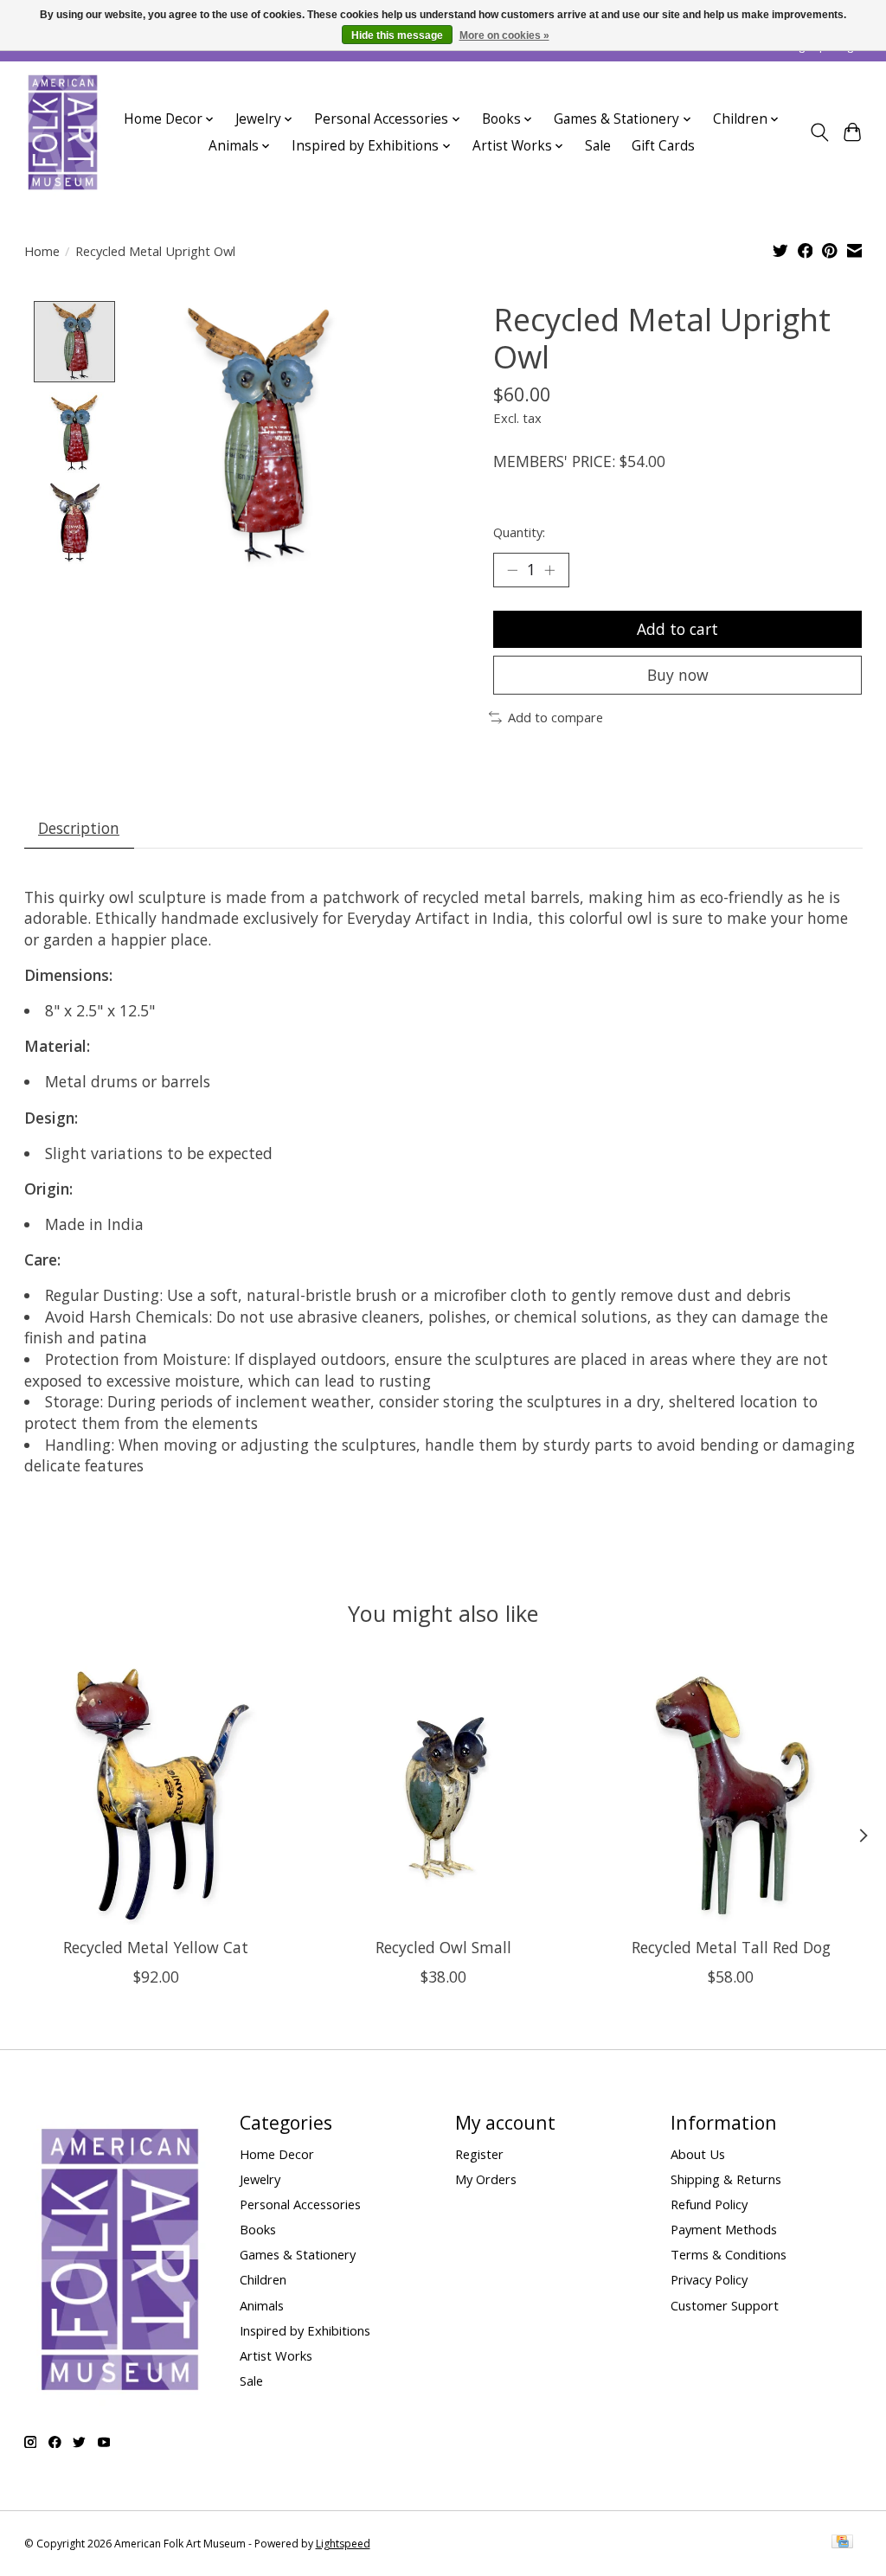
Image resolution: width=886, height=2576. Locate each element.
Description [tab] (79, 828)
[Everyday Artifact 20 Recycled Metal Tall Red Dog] (731, 1793)
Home (42, 251)
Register (479, 2154)
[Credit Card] (842, 2543)
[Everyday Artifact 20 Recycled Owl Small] (443, 1793)
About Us (698, 2154)
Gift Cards (663, 146)
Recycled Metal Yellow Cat (156, 1947)
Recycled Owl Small (443, 1947)
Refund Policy (709, 2204)
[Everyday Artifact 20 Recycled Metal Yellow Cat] (156, 1793)
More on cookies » (504, 35)
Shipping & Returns (726, 2179)
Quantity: (519, 532)
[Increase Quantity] (549, 570)
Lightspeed (343, 2544)
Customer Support (725, 2305)
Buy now (678, 675)
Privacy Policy (709, 2279)
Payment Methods (724, 2229)
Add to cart (677, 629)
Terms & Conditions (729, 2254)
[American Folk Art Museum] (63, 132)
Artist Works (276, 2355)
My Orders (486, 2179)
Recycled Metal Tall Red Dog (730, 1947)
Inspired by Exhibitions (305, 2330)
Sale (598, 146)
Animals (262, 2305)
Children (263, 2279)
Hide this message (397, 35)
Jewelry (260, 2179)
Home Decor (277, 2154)
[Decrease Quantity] (512, 570)
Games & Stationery (298, 2254)
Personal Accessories (300, 2204)
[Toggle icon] (819, 132)
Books (258, 2229)
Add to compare (555, 717)
